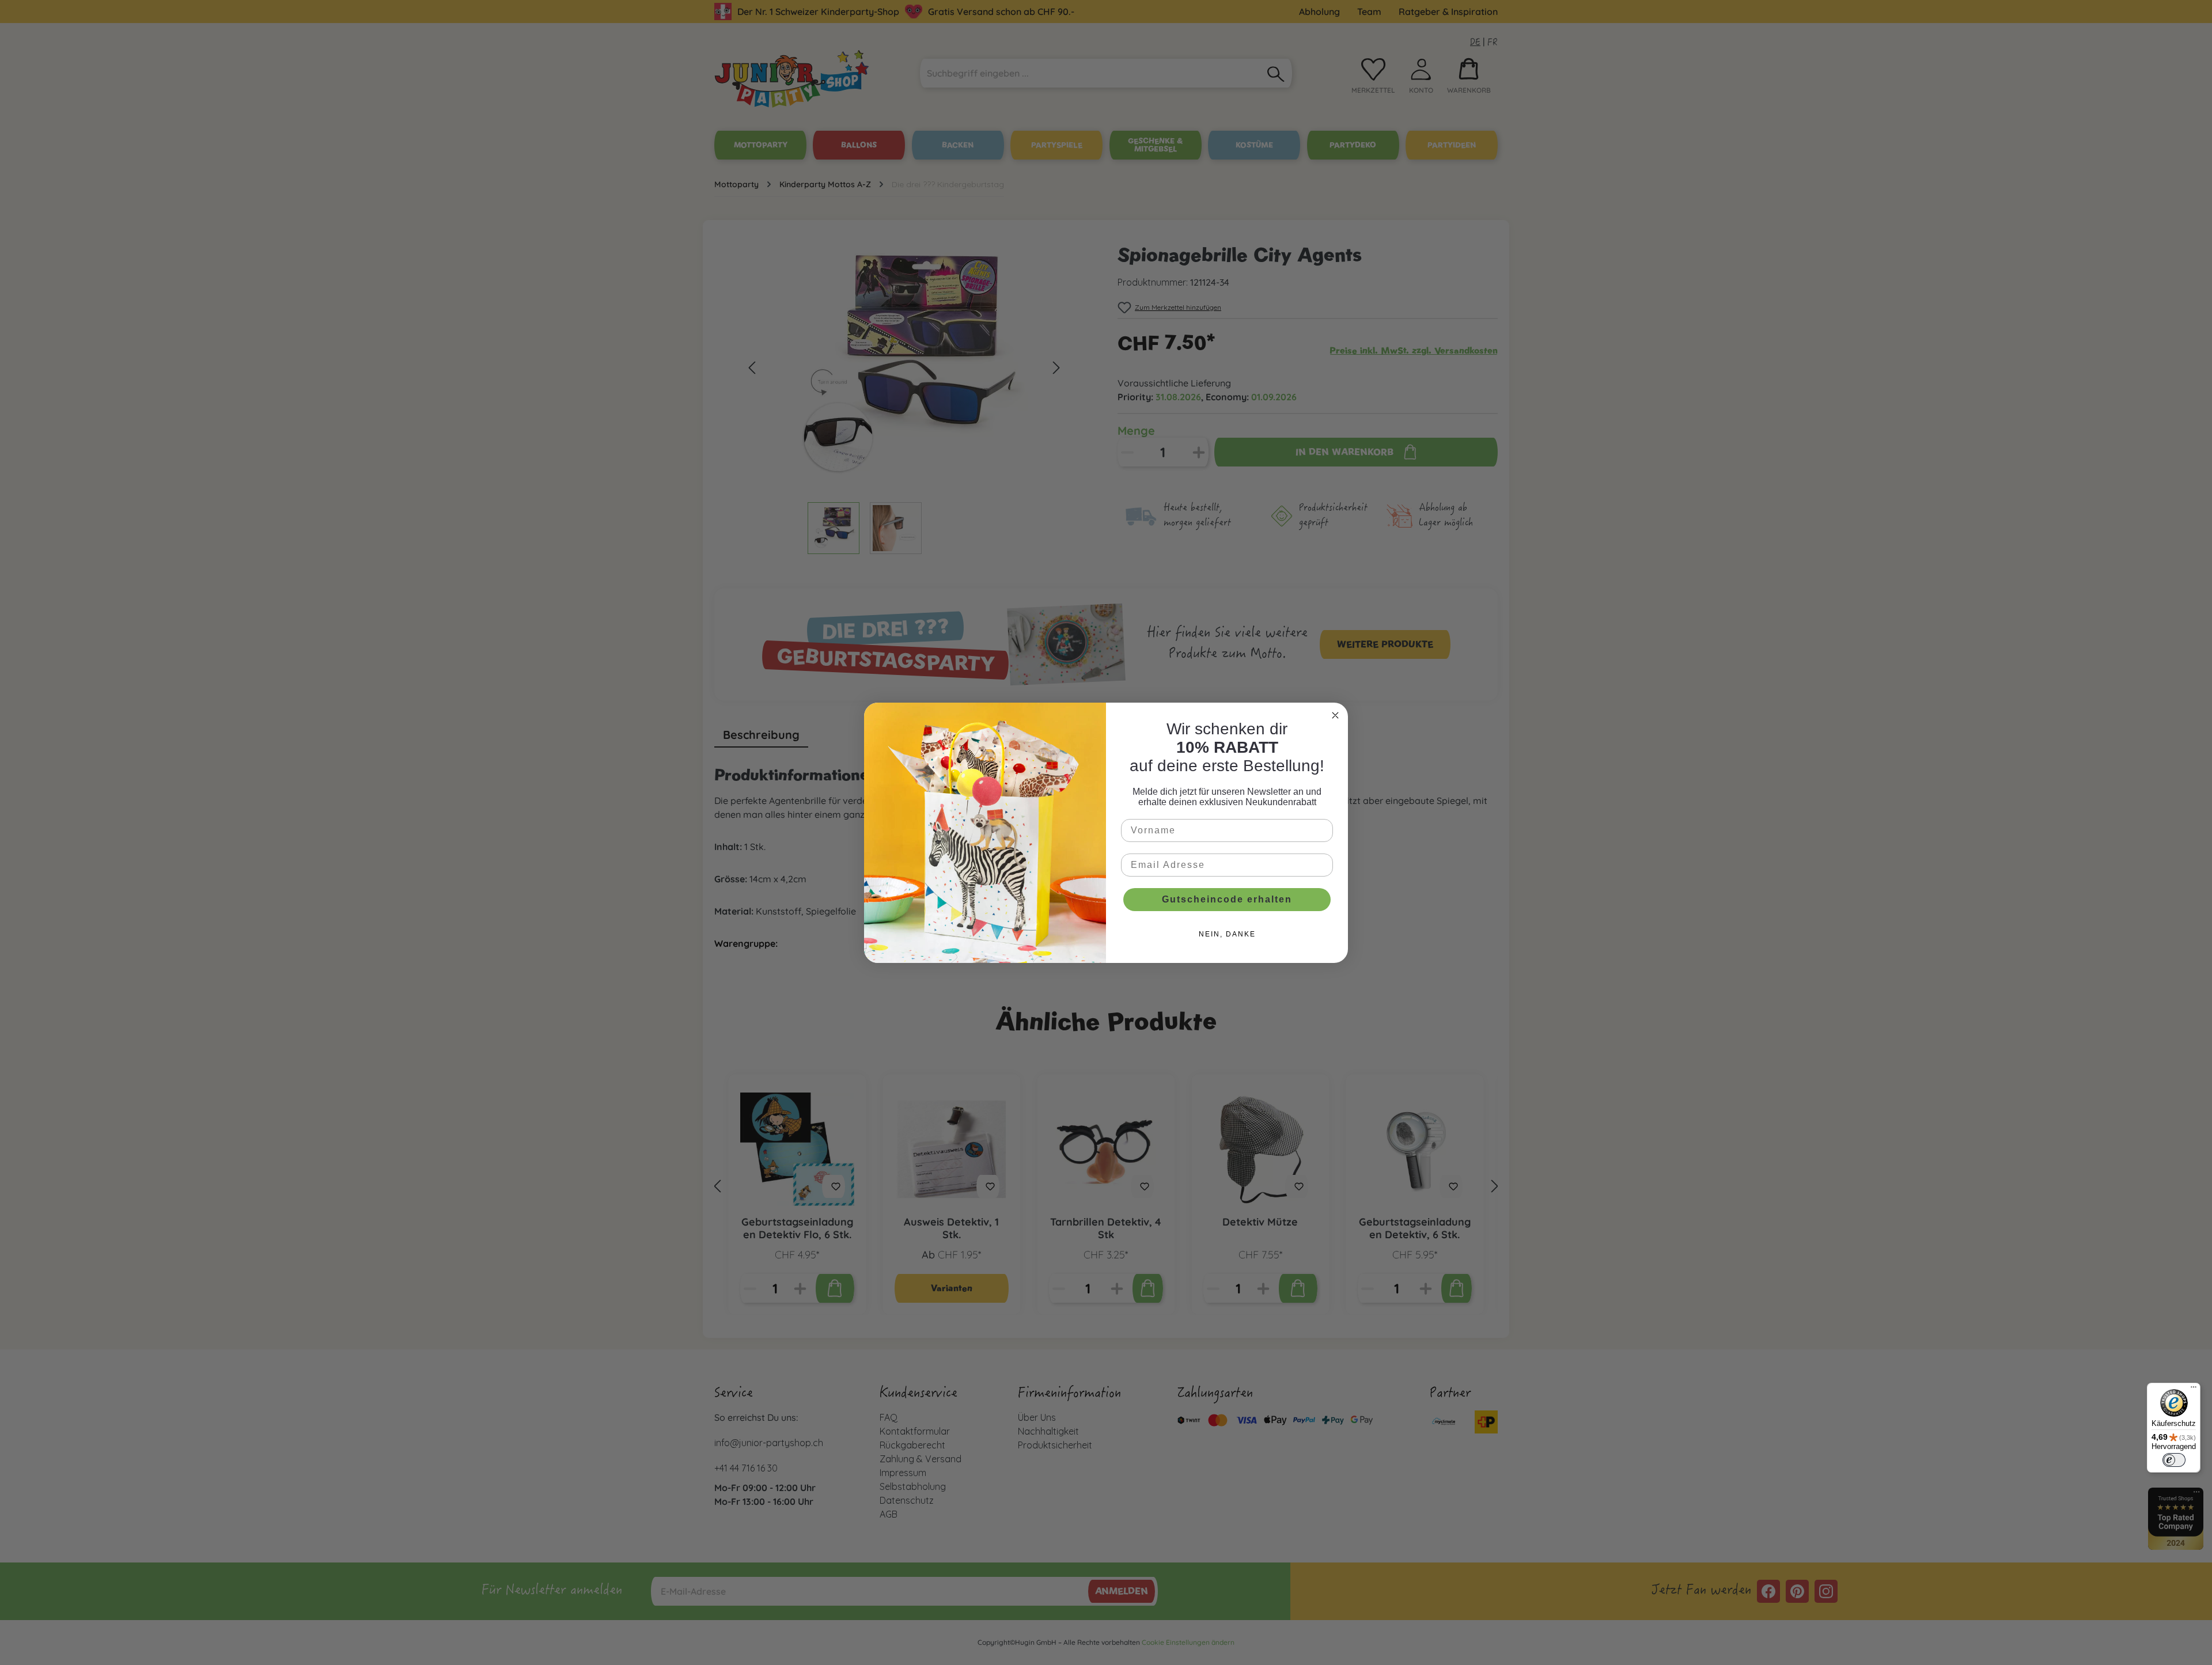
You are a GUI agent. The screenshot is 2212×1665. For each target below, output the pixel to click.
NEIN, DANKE (1227, 934)
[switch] (2174, 1460)
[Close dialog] (1335, 715)
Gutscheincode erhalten (1227, 899)
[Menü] (2194, 1390)
